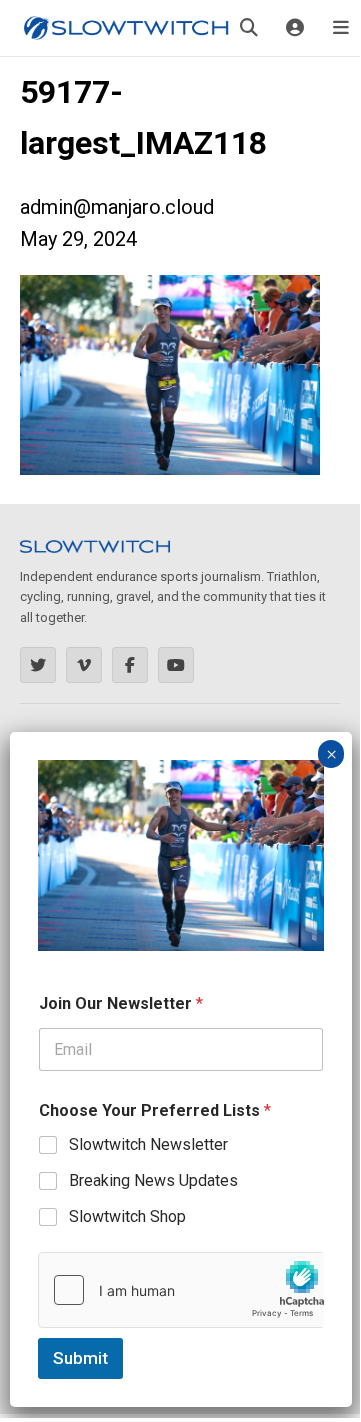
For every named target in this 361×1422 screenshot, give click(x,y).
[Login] (295, 28)
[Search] (249, 28)
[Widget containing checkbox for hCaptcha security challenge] (181, 1290)
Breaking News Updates (153, 1180)
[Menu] (341, 28)
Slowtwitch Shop (127, 1216)
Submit (80, 1358)
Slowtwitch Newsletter (148, 1144)
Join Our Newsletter (121, 1003)
